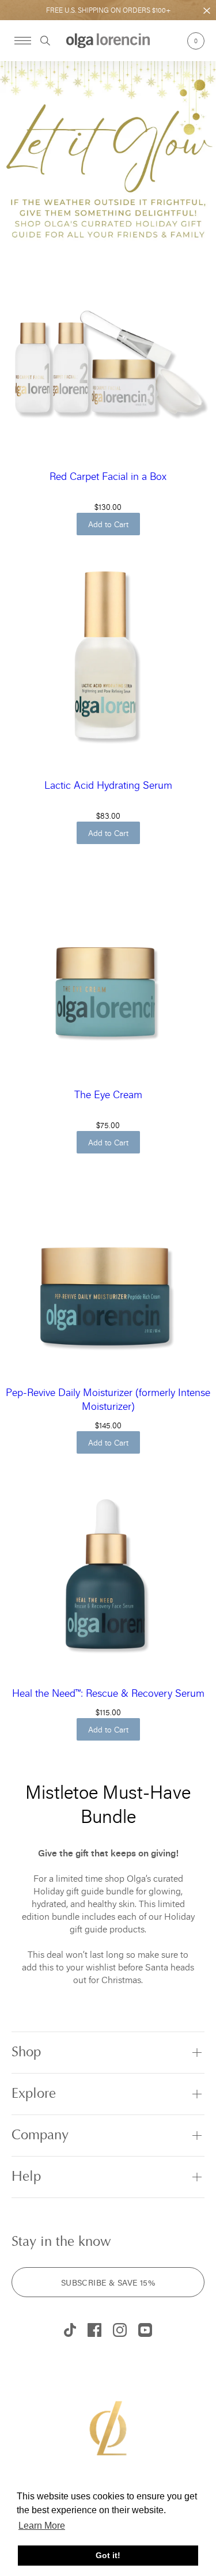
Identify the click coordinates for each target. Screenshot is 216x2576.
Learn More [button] (42, 2526)
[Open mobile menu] (23, 41)
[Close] (207, 11)
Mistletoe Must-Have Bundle (108, 1804)
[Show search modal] (41, 41)
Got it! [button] (108, 2555)
